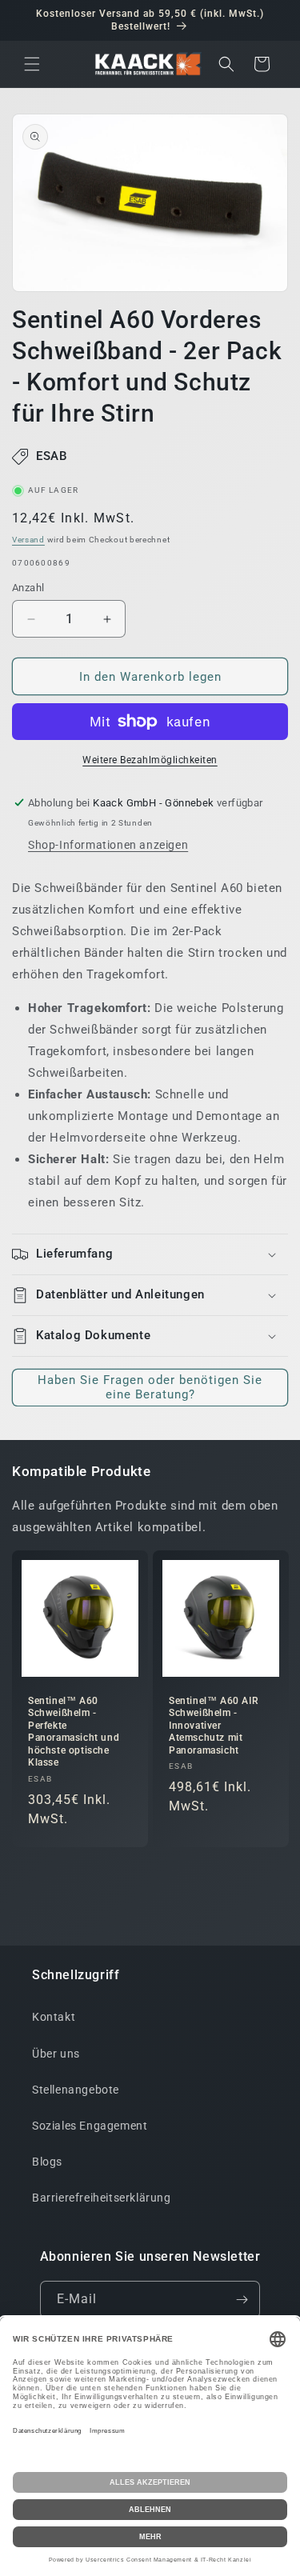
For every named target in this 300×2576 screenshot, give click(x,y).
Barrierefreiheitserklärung (102, 2198)
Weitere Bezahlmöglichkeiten (150, 760)
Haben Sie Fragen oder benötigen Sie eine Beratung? (150, 1387)
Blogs (47, 2162)
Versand (28, 540)
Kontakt (54, 2017)
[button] (32, 64)
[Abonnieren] (242, 2300)
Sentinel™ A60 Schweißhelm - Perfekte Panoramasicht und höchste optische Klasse (74, 1731)
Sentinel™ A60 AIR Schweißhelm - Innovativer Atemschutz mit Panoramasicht (214, 1725)
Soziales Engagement (90, 2126)
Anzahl (28, 588)
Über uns (56, 2054)
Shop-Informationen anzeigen (108, 845)
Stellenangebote (76, 2090)
